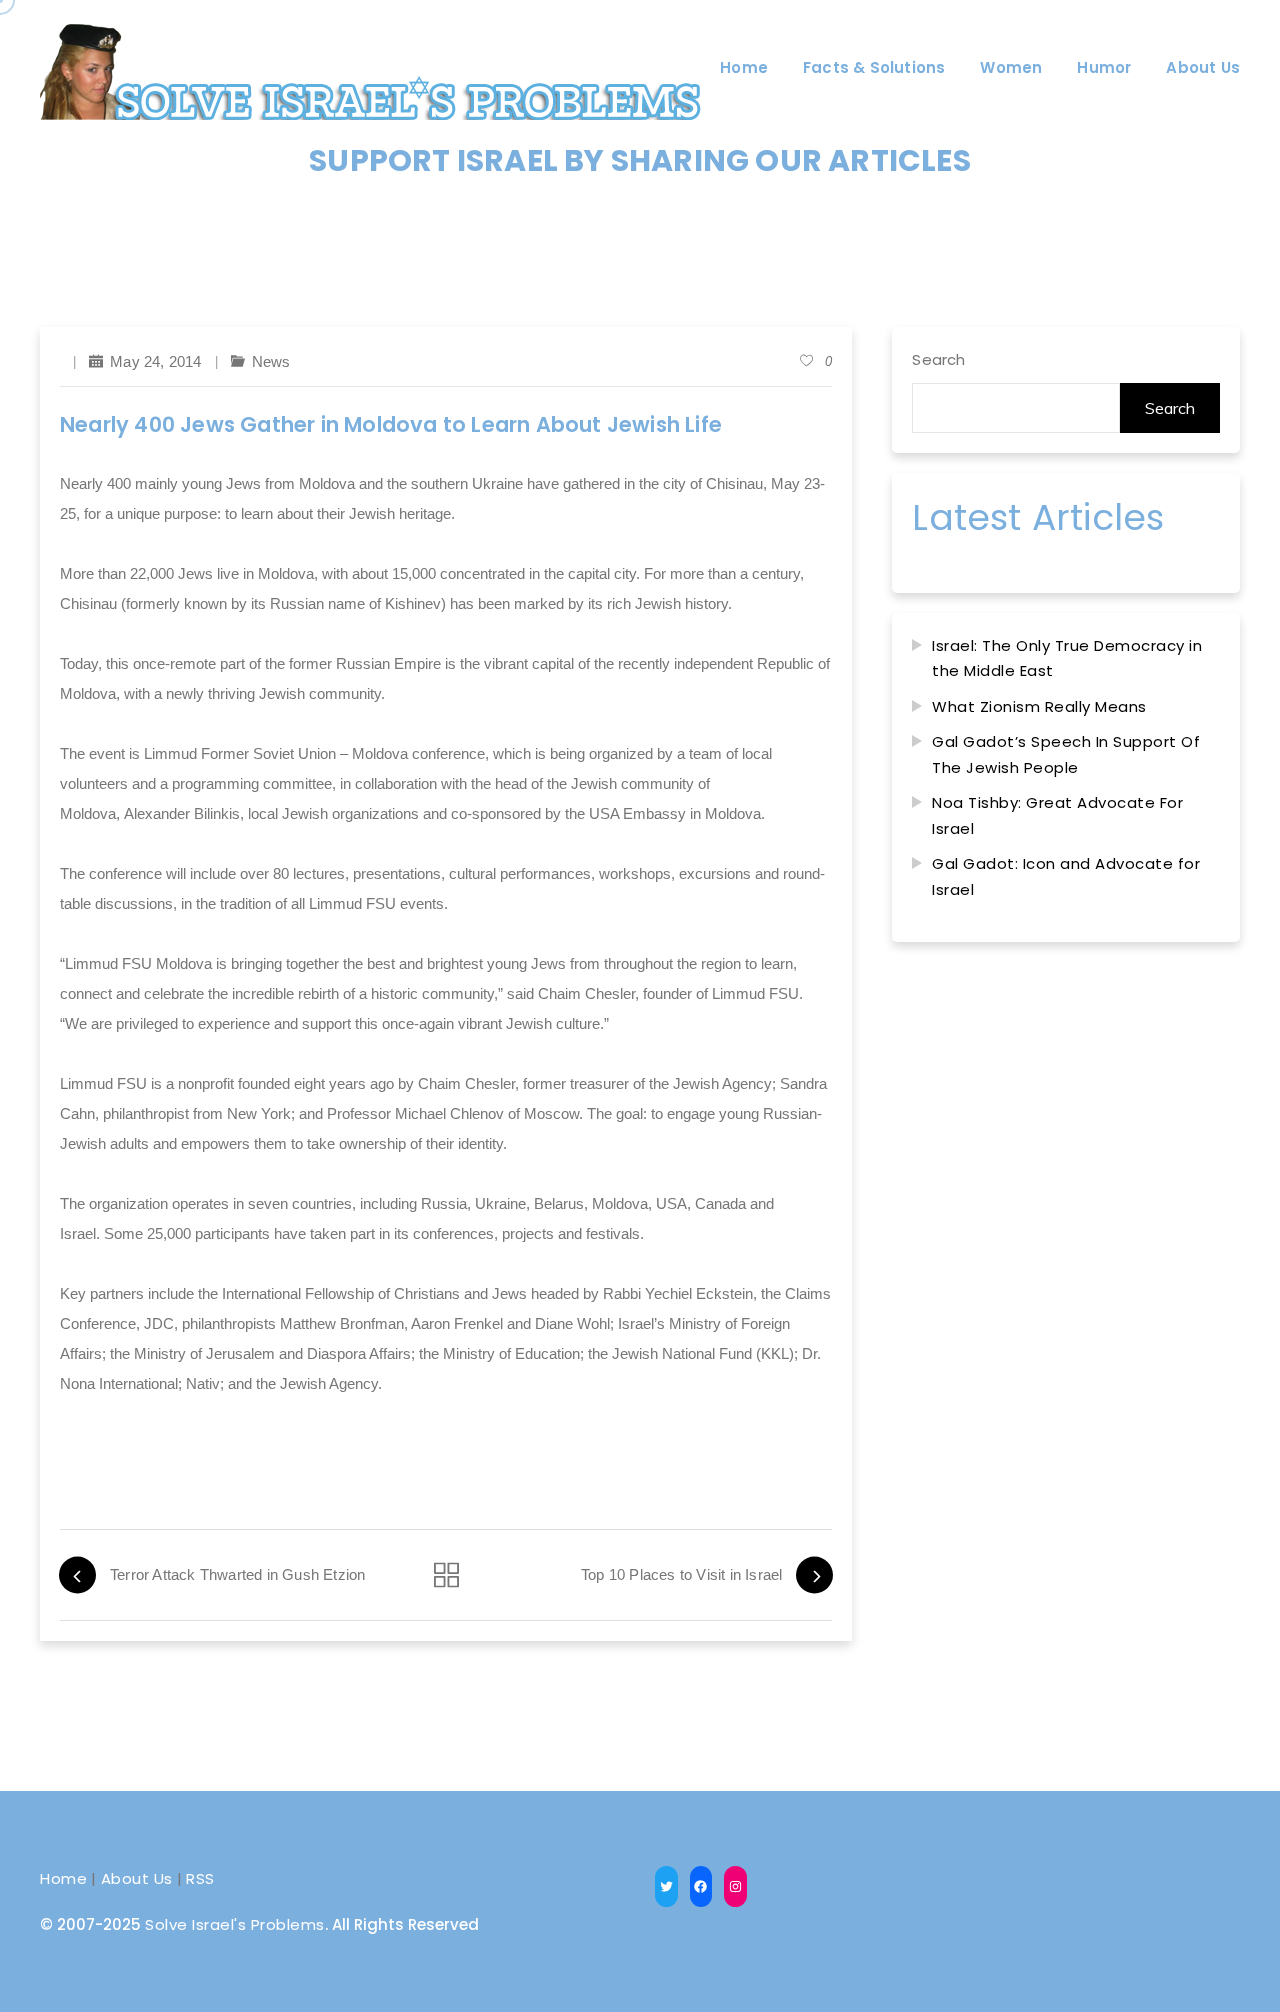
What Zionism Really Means (1039, 706)
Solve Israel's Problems (235, 1924)
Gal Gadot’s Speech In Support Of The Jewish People (1066, 754)
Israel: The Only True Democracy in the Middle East (1067, 658)
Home (63, 1878)
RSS (200, 1878)
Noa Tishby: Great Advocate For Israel (1057, 815)
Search (938, 359)
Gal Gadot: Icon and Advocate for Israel (1066, 876)
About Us (137, 1878)
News (271, 361)
